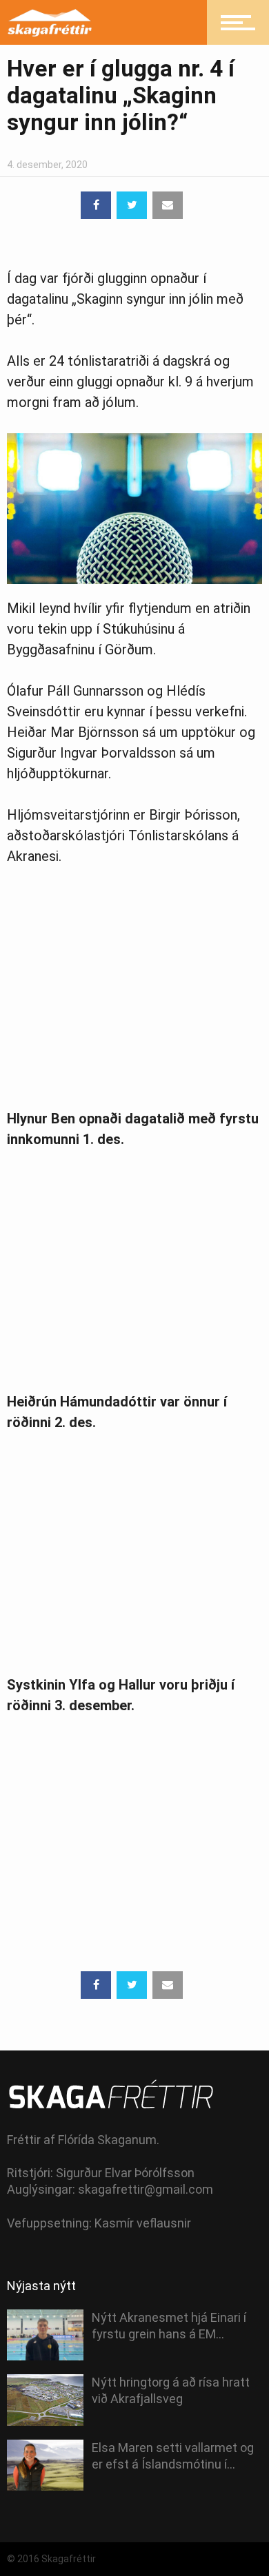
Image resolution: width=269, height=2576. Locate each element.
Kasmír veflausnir (143, 2223)
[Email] (168, 205)
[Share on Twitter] (132, 205)
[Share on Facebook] (96, 205)
